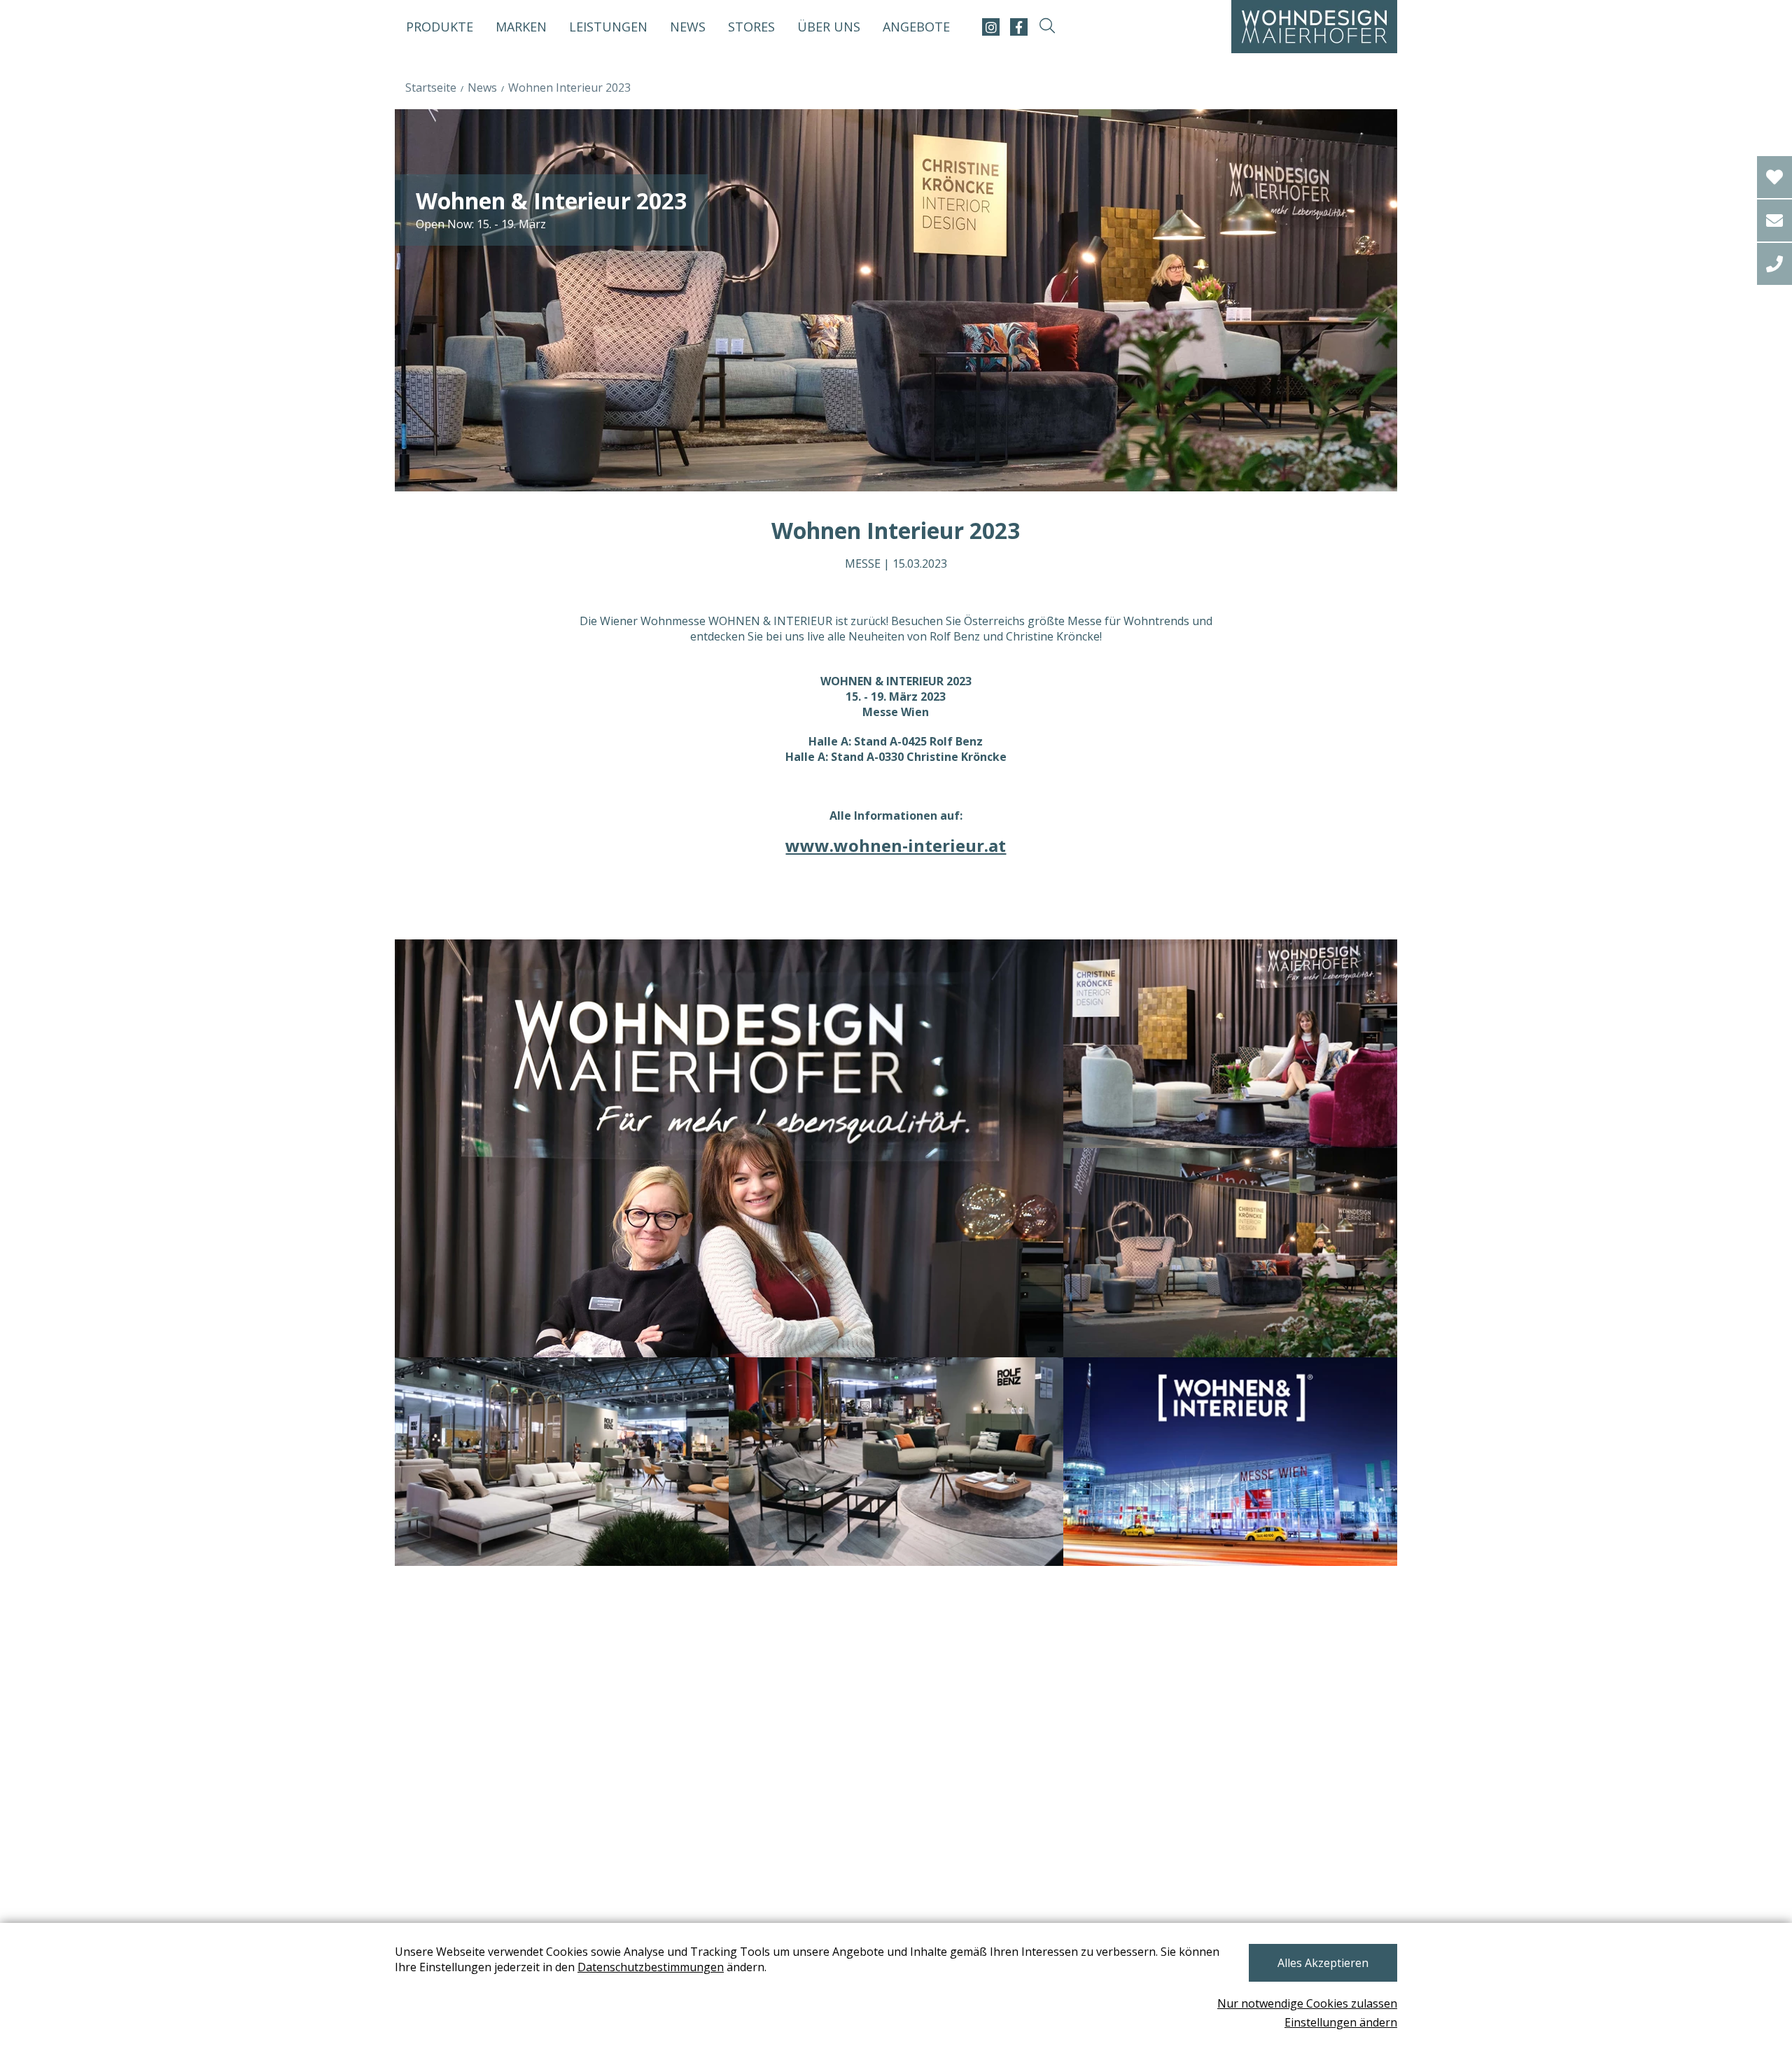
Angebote (916, 27)
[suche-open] (1047, 27)
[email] (1774, 220)
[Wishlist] (1774, 177)
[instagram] (991, 27)
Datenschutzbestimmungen (651, 1967)
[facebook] (1019, 27)
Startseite (431, 87)
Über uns (829, 27)
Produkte (440, 27)
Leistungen (608, 27)
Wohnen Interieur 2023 (569, 87)
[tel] (1774, 264)
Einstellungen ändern (1341, 2022)
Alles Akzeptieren (1323, 1963)
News (688, 27)
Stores (751, 27)
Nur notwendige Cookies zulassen (1307, 2003)
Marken (521, 27)
